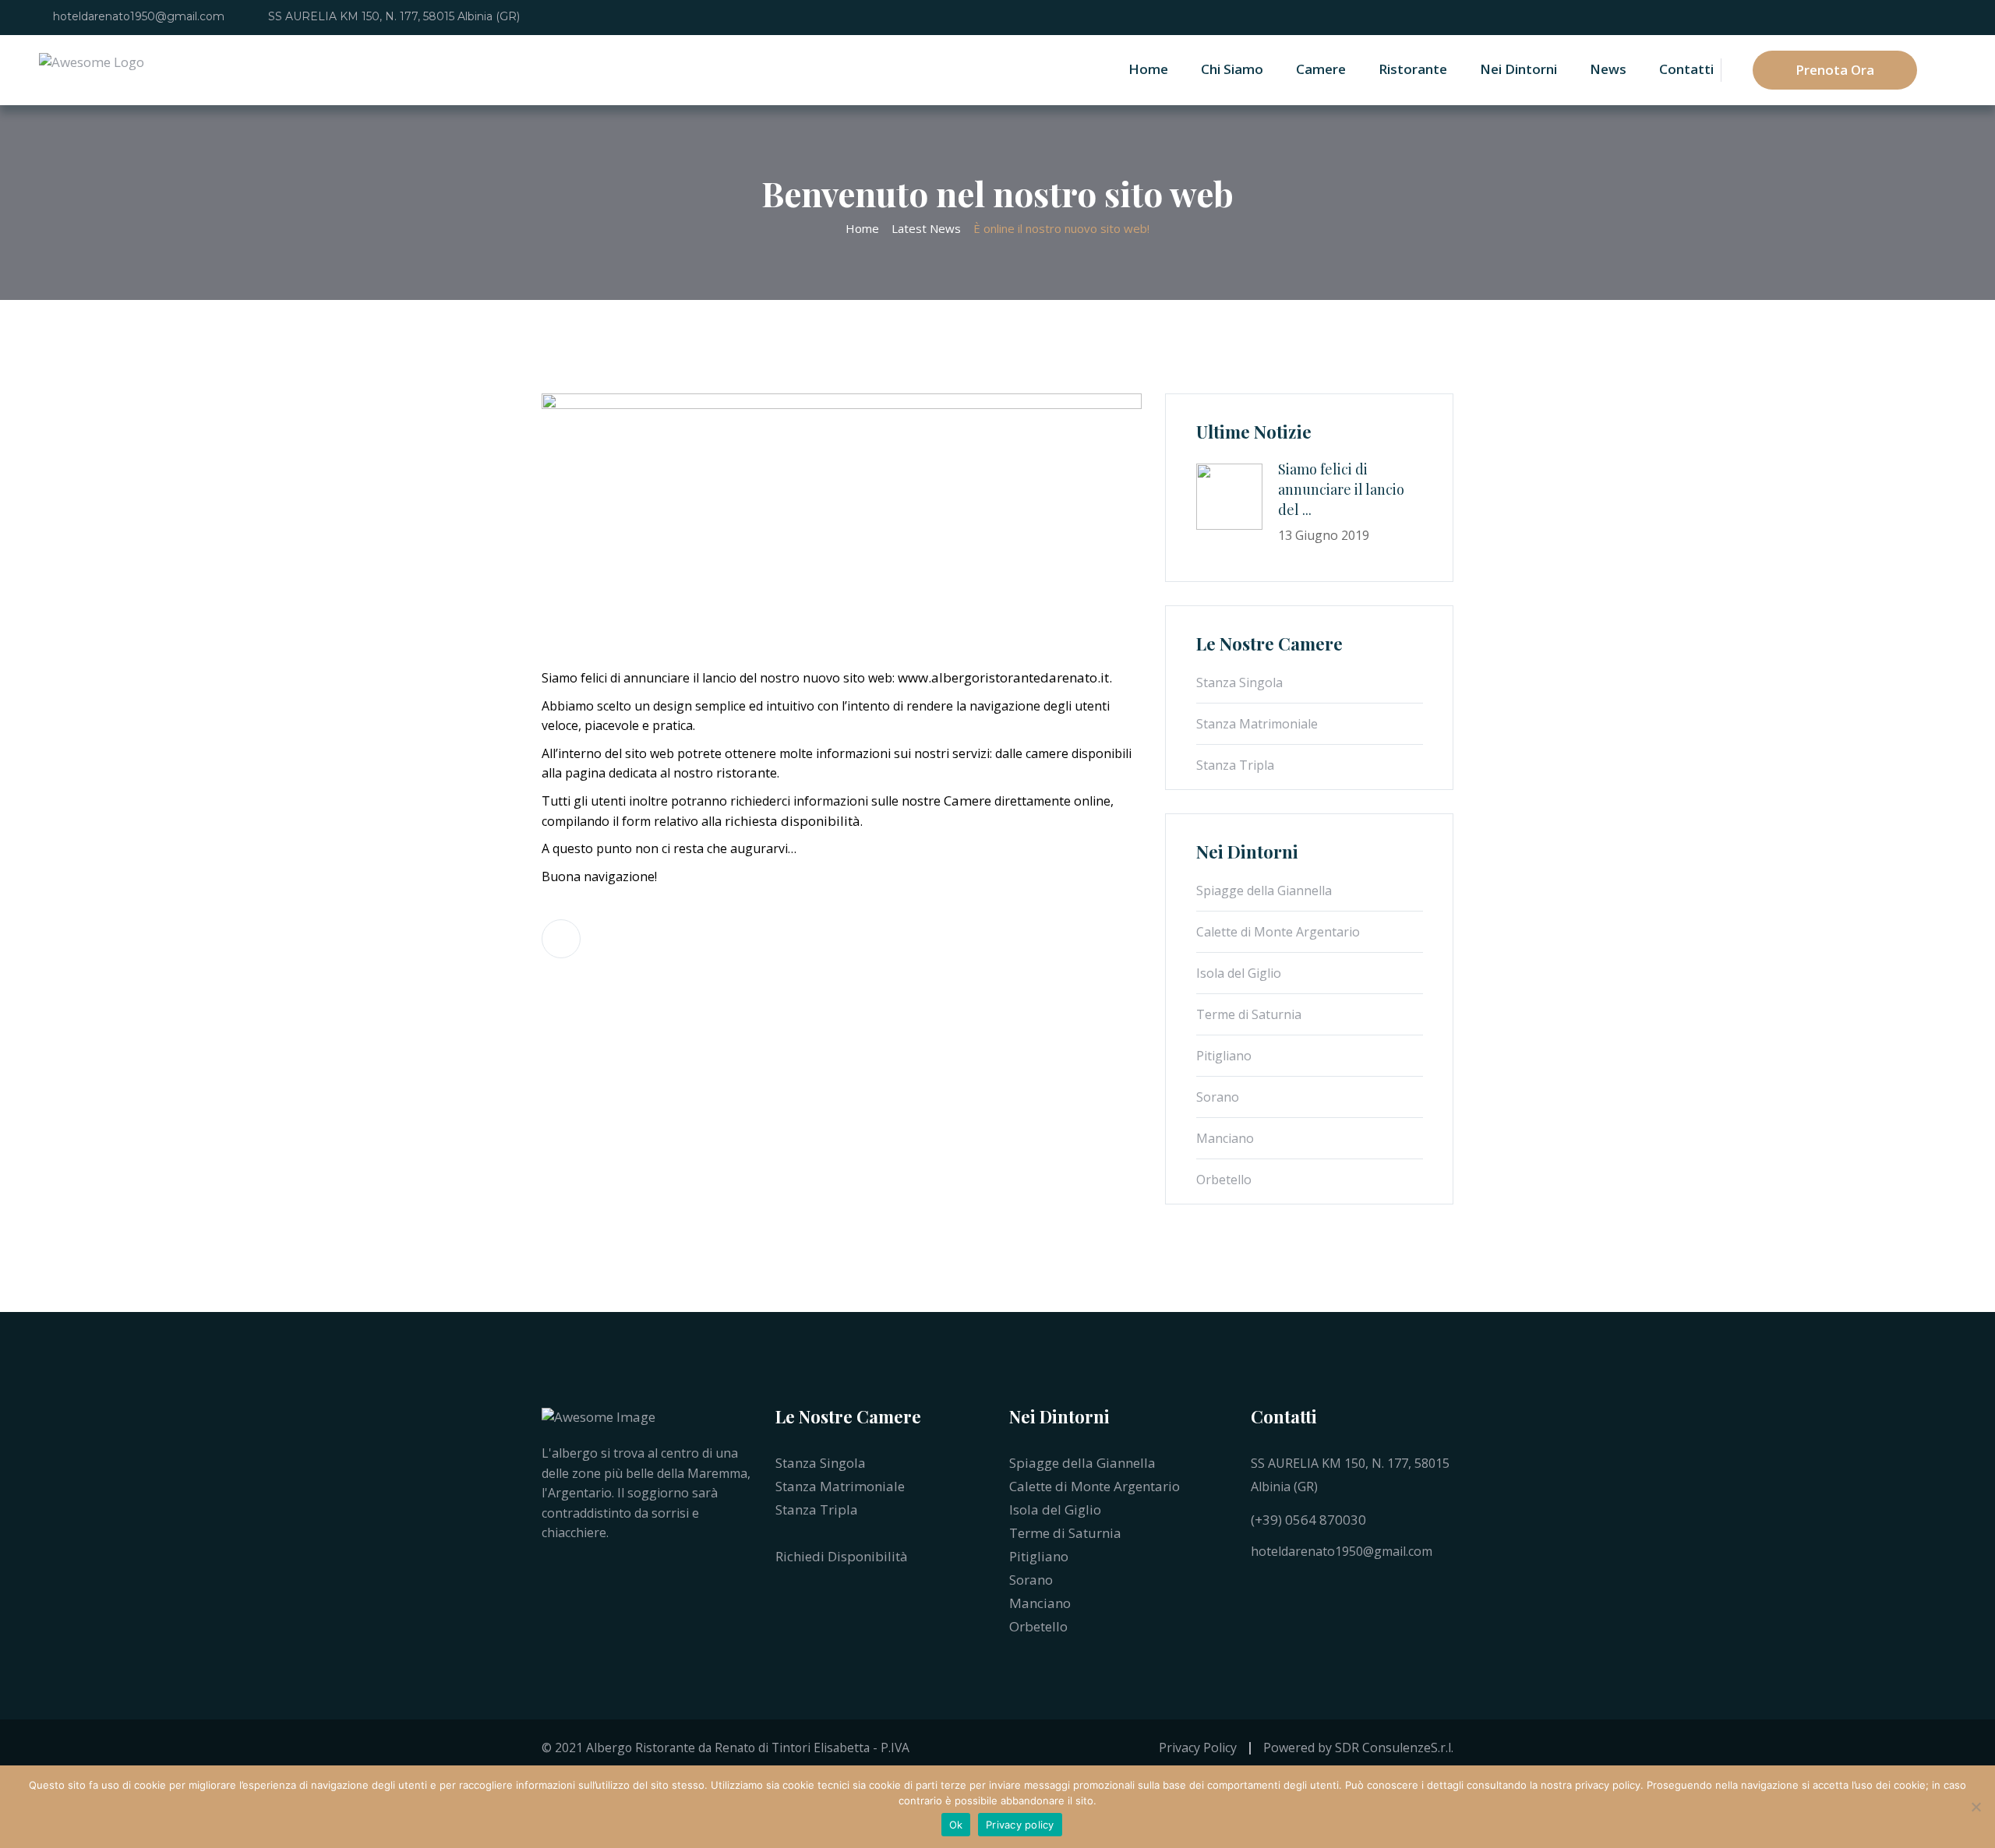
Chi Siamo (1232, 69)
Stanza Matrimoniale (1257, 724)
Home (1148, 69)
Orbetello (1224, 1180)
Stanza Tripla (1235, 765)
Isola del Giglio (1239, 973)
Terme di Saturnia (1249, 1014)
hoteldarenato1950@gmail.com (139, 16)
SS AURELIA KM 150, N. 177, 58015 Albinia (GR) (394, 16)
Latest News (926, 228)
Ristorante (1413, 69)
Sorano (1218, 1097)
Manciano (1225, 1138)
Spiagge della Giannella (1264, 890)
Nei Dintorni (1518, 69)
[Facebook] (1255, 1589)
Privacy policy (1020, 1825)
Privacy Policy (1198, 1747)
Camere (1321, 69)
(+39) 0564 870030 (1308, 1520)
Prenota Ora (1835, 70)
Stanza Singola (1239, 682)
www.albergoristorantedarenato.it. (1005, 677)
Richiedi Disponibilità (843, 1556)
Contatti (1686, 69)
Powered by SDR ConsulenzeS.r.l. (1358, 1747)
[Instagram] (1286, 1589)
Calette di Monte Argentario (1278, 932)
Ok (956, 1825)
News (1608, 69)
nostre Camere (946, 801)
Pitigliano (1224, 1056)
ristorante (747, 772)
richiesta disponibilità (793, 821)
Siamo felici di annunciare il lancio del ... (1341, 489)
